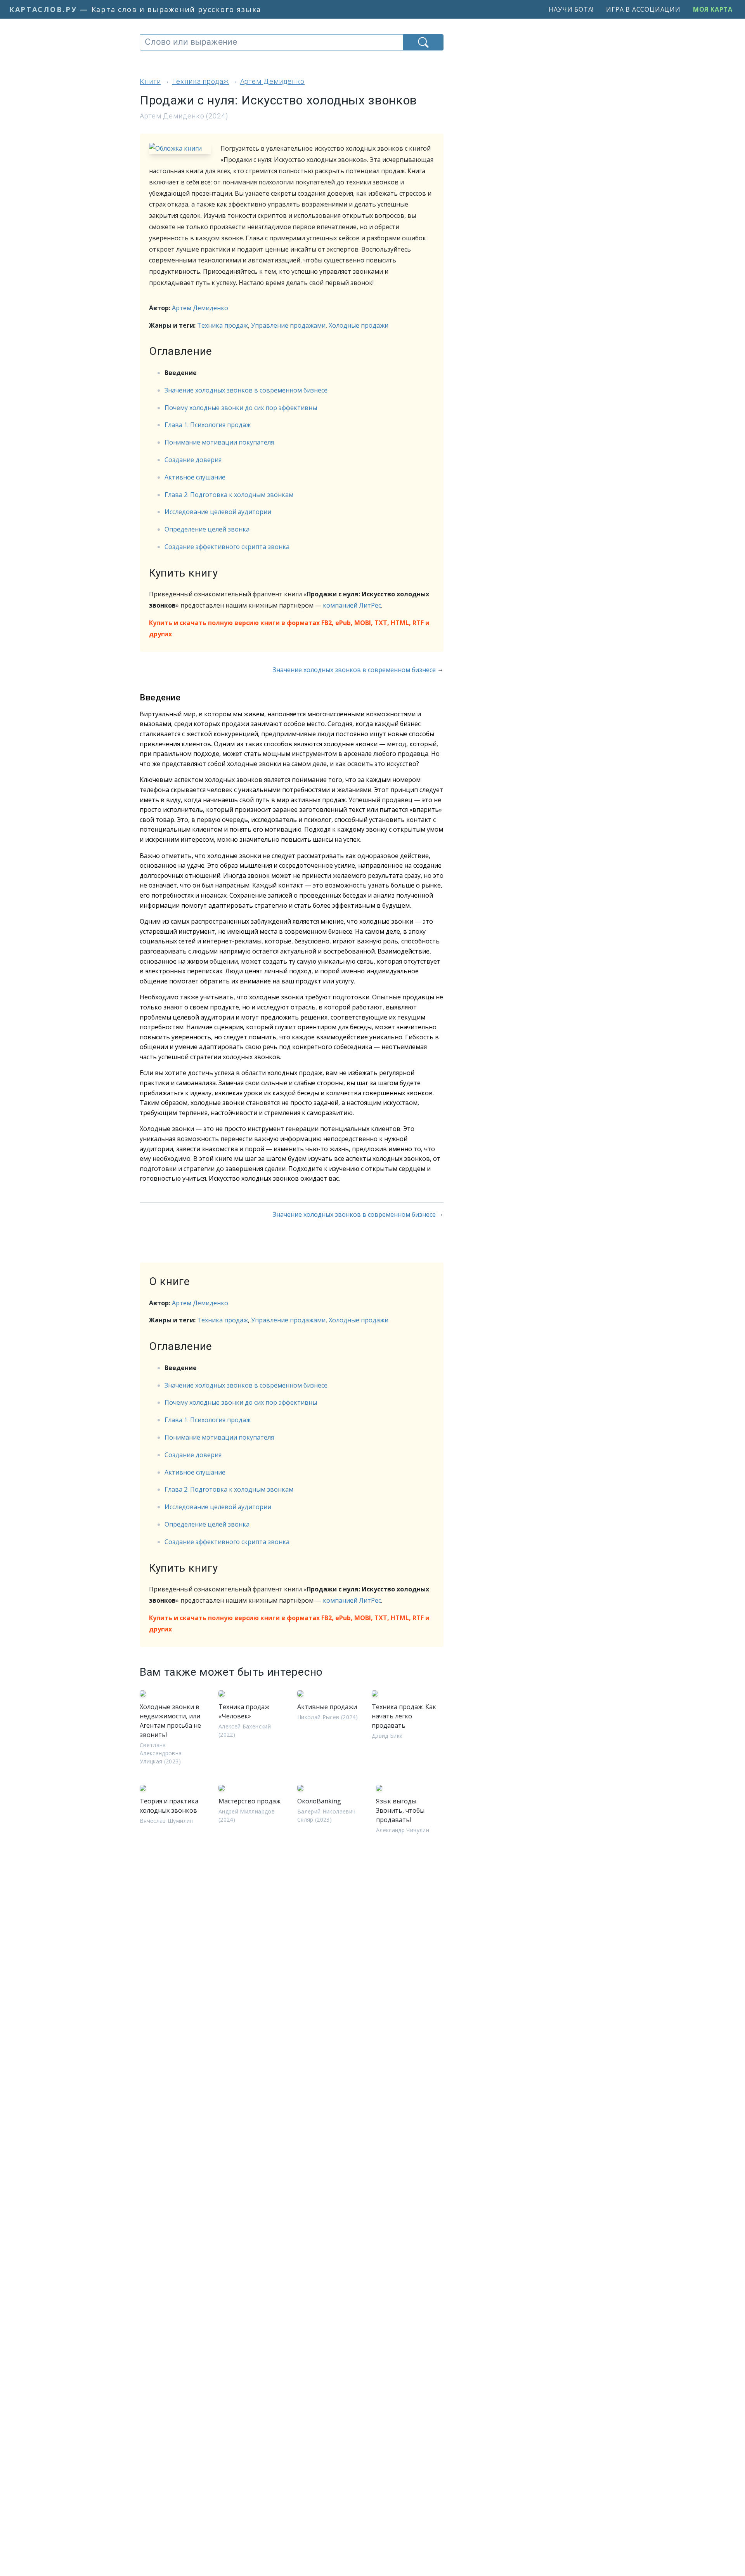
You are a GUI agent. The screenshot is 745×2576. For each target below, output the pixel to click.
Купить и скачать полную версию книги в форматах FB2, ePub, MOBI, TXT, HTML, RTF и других (289, 628)
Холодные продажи (359, 325)
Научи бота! (571, 9)
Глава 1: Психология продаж (208, 425)
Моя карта (713, 9)
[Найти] (423, 42)
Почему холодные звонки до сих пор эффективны (241, 408)
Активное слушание (195, 477)
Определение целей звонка (207, 529)
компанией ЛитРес (352, 605)
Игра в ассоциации (643, 9)
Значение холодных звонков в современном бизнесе (246, 390)
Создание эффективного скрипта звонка (227, 547)
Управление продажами (288, 325)
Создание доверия (193, 460)
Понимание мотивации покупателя (219, 442)
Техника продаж (223, 325)
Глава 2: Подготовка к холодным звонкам (229, 495)
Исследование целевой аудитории (218, 512)
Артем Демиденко (200, 308)
